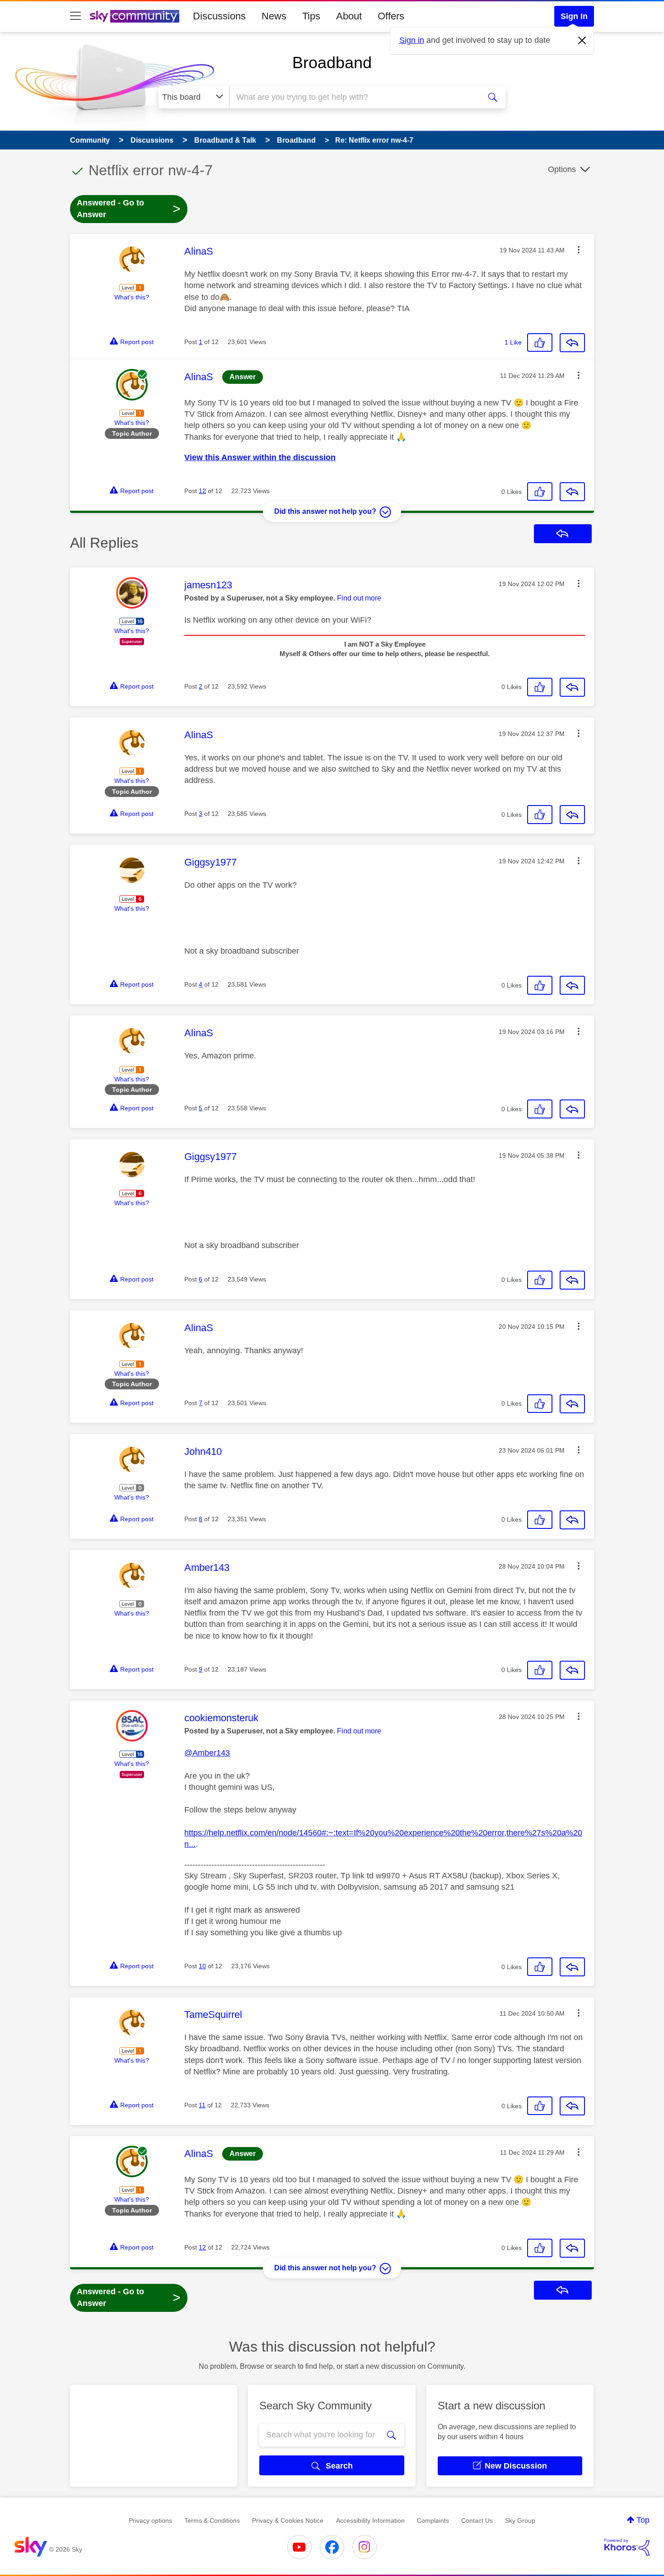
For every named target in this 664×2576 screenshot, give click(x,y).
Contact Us (477, 2520)
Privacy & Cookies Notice (288, 2520)
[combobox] (354, 97)
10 (202, 1966)
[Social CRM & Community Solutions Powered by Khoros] (627, 2547)
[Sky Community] (135, 16)
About (349, 16)
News (274, 16)
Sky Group (520, 2520)
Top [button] (643, 2520)
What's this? (132, 297)
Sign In (574, 16)
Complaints (433, 2520)
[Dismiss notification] (582, 41)
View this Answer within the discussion (260, 457)
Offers (391, 16)
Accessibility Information (370, 2520)
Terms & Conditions (212, 2520)
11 (202, 2105)
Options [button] (562, 169)
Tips (311, 16)
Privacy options (150, 2520)
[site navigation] (75, 16)
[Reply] (572, 343)
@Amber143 (207, 1753)
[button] (579, 250)
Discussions (219, 16)
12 (202, 491)
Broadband (332, 63)
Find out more (359, 598)
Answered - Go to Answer (129, 209)
